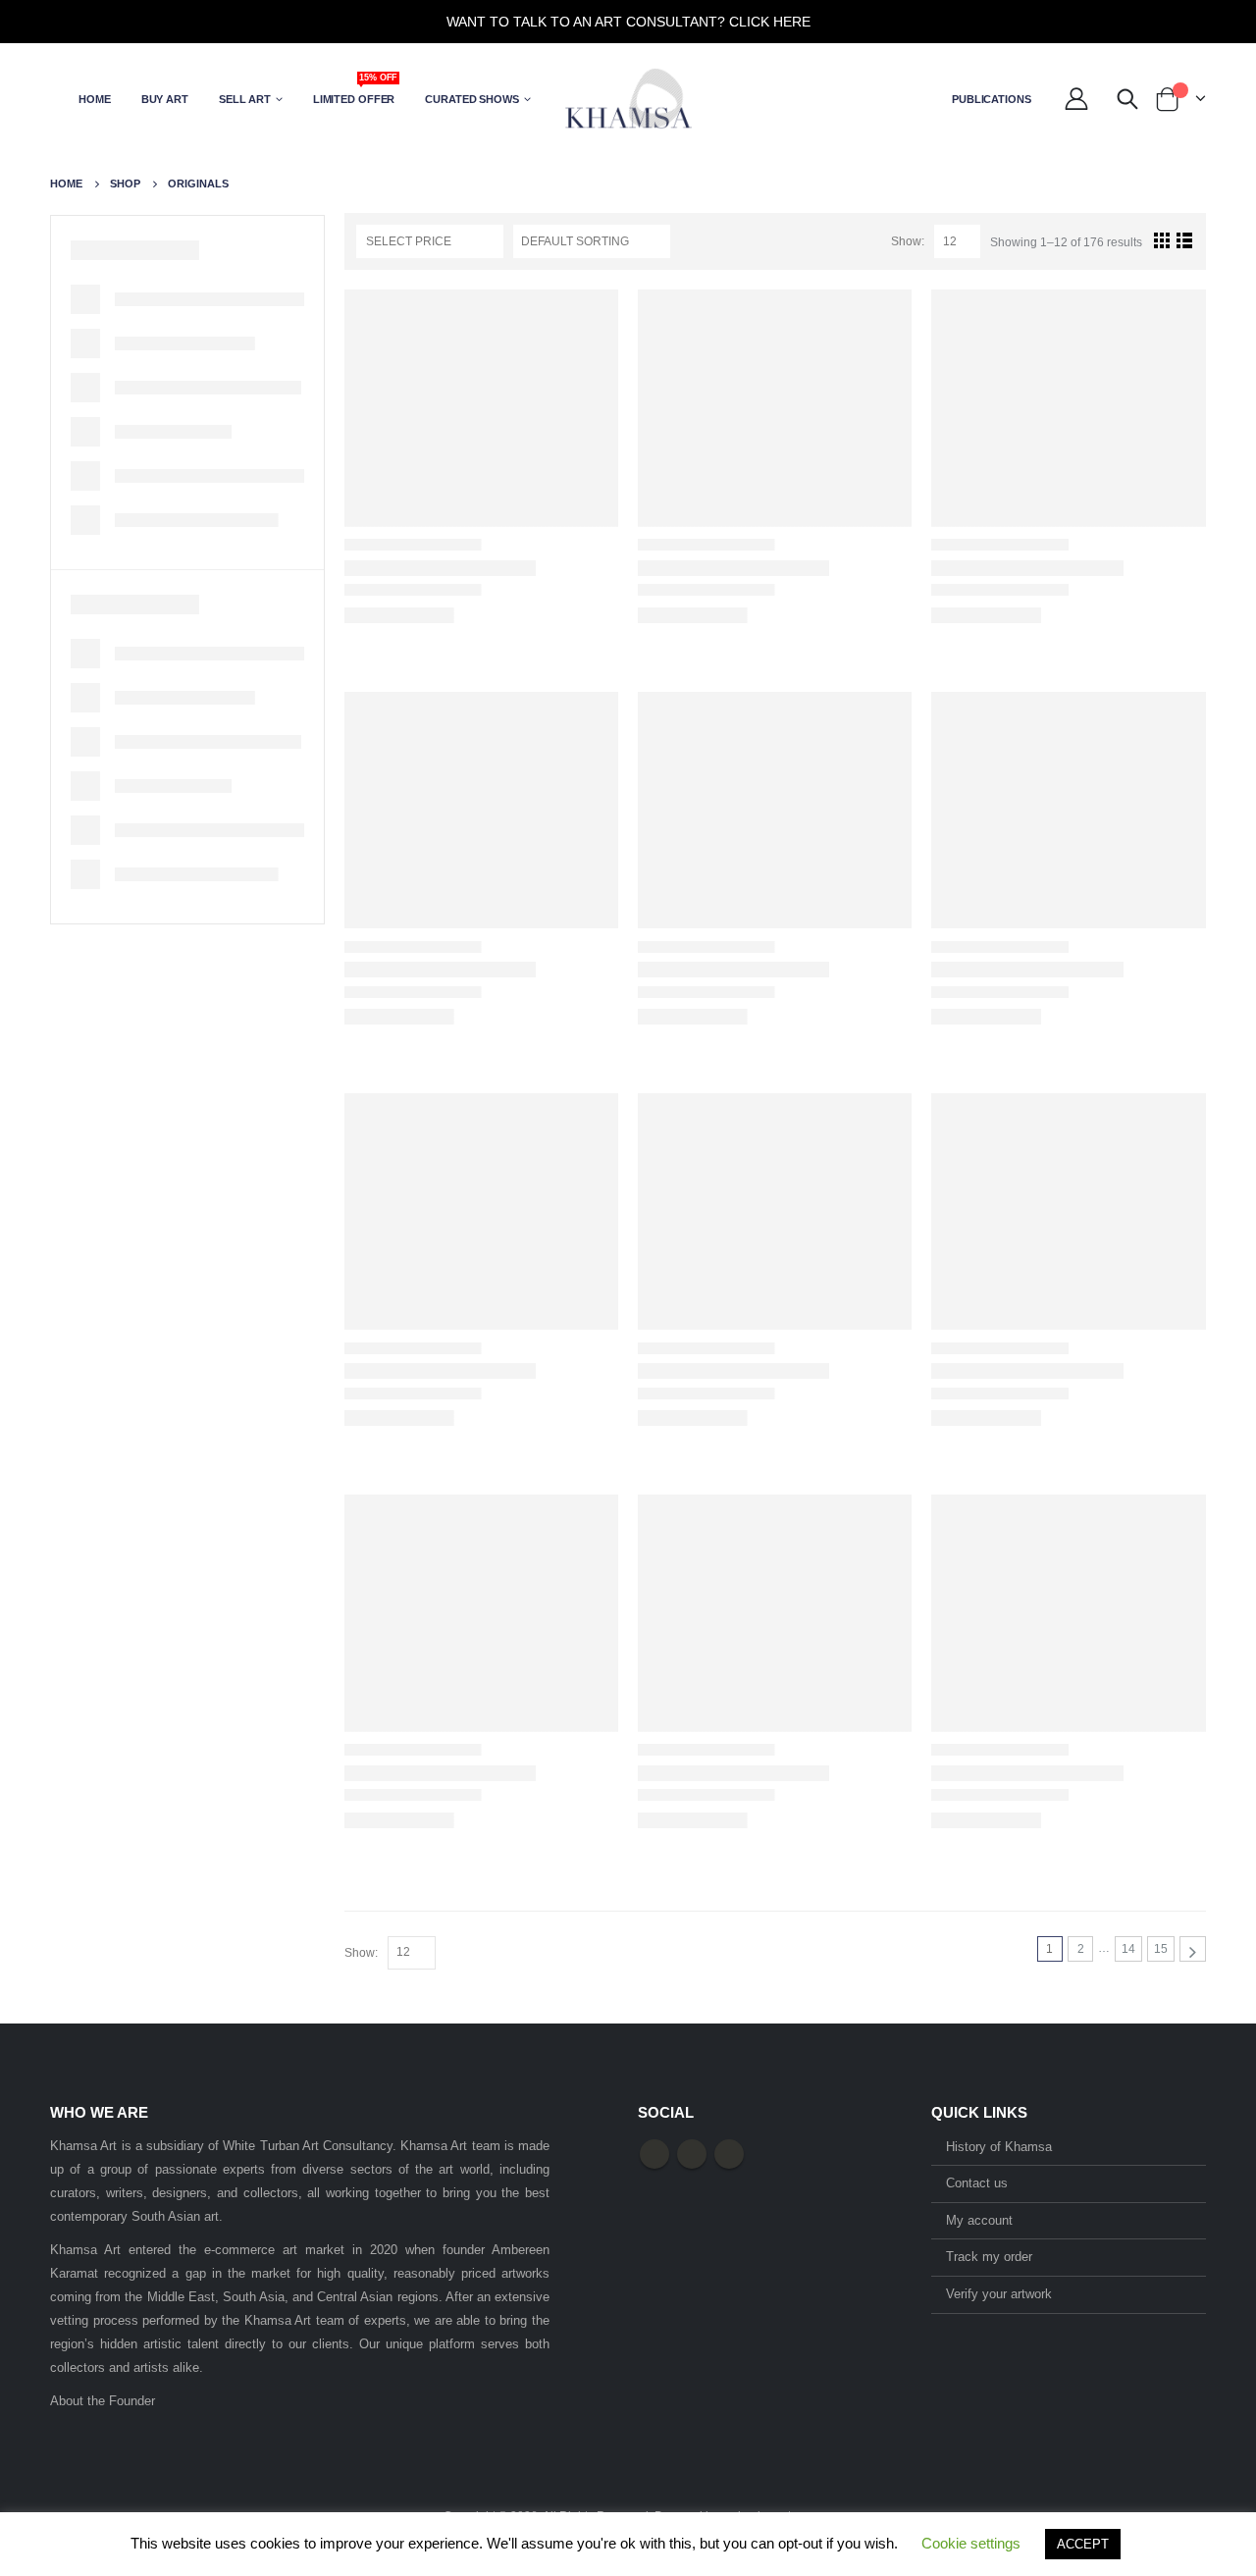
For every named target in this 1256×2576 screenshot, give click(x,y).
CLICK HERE (770, 22)
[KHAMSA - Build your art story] (628, 99)
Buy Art (165, 99)
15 (1161, 1949)
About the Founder (103, 2401)
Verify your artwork (999, 2294)
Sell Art (245, 99)
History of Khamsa (999, 2147)
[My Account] (1077, 99)
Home (95, 99)
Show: (908, 241)
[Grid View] (1161, 240)
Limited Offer (355, 93)
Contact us (977, 2183)
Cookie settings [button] (971, 2543)
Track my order (989, 2257)
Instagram (729, 2154)
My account (979, 2220)
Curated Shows (471, 99)
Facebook (654, 2154)
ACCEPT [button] (1083, 2544)
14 (1128, 1949)
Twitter (692, 2154)
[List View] (1185, 240)
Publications (992, 99)
